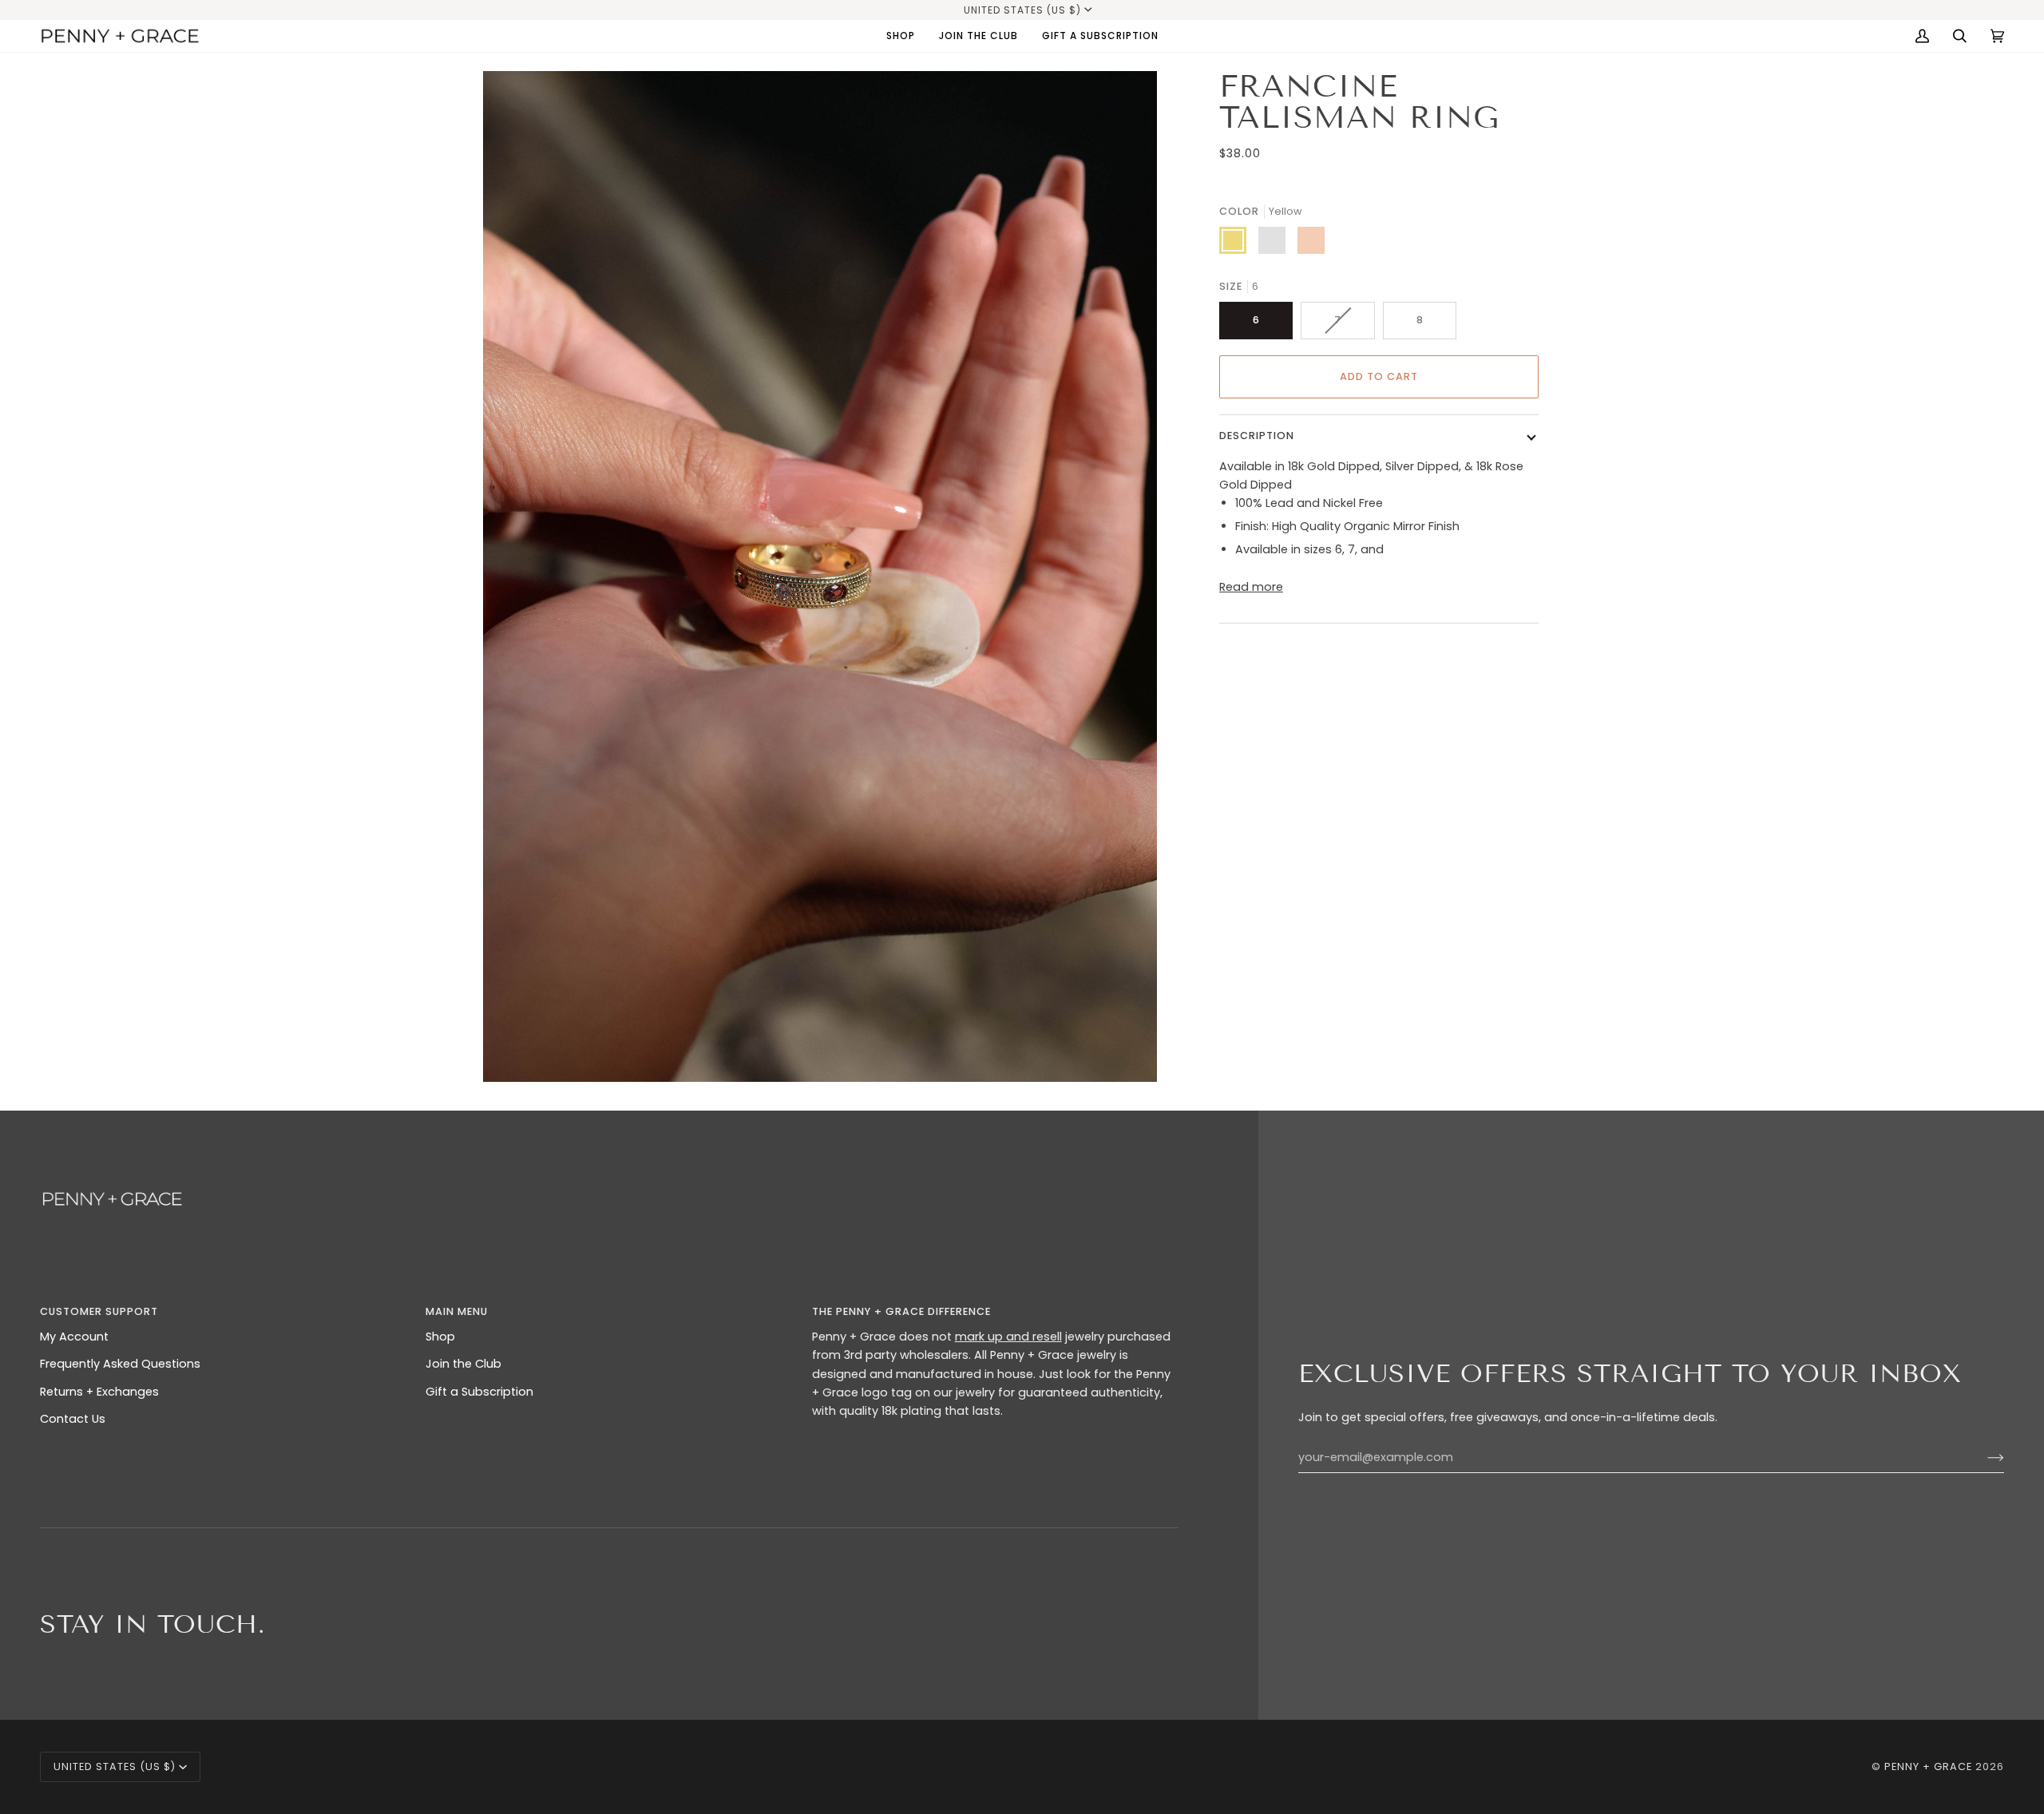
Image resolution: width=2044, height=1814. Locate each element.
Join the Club (463, 1364)
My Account (74, 1337)
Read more (1251, 587)
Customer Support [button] (99, 1311)
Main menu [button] (457, 1311)
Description (1257, 436)
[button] (901, 36)
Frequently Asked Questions (120, 1364)
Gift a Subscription (479, 1392)
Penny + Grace (1928, 1766)
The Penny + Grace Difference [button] (901, 1311)
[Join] (1983, 1458)
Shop (440, 1337)
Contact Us (73, 1419)
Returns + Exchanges (99, 1392)
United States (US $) (1022, 10)
